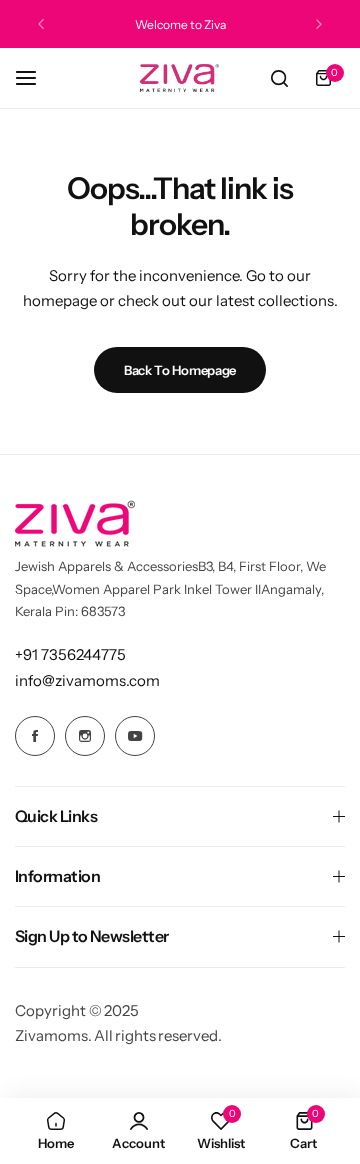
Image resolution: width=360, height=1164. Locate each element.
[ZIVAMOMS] (180, 78)
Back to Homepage (180, 370)
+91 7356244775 (70, 654)
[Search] (279, 78)
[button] (41, 24)
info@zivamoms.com (87, 680)
